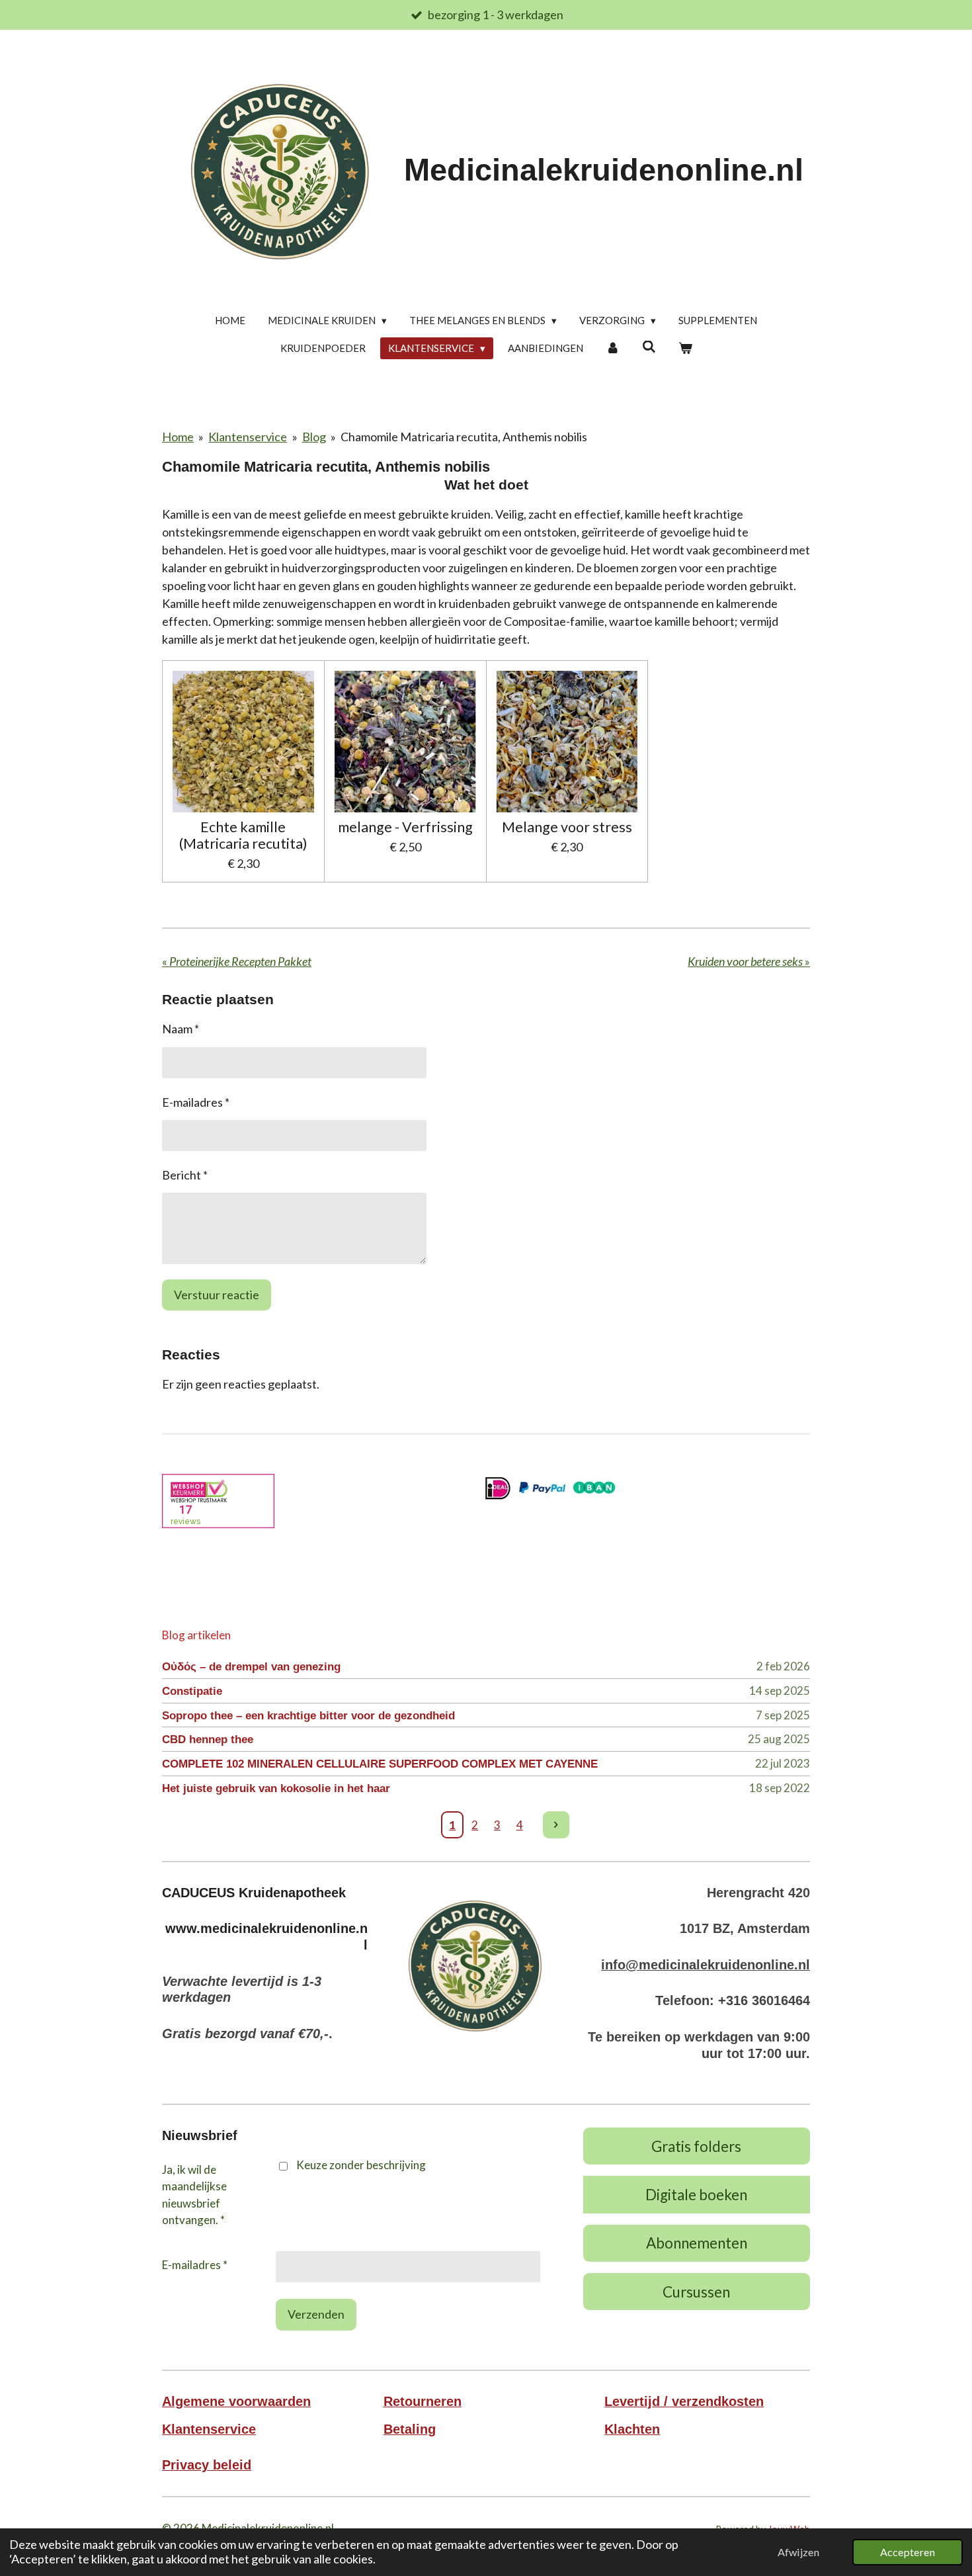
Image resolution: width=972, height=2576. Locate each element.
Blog (314, 437)
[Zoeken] (649, 347)
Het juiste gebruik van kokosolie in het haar (276, 1788)
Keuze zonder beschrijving (361, 2165)
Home (178, 437)
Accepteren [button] (908, 2552)
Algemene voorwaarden (236, 2401)
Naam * (181, 1029)
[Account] (613, 348)
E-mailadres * (196, 1102)
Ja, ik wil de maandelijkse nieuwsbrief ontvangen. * (194, 2195)
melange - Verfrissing (405, 827)
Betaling (410, 2429)
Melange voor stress (567, 827)
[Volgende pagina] (556, 1825)
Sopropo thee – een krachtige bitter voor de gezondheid (308, 1716)
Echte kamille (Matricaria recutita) (243, 836)
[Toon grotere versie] (475, 1964)
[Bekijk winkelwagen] (685, 348)
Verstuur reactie (217, 1295)
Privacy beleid (207, 2465)
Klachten (632, 2429)
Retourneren (423, 2401)
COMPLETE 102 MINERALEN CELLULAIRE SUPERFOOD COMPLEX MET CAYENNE (380, 1764)
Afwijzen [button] (798, 2552)
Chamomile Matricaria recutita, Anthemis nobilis (464, 437)
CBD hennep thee (208, 1739)
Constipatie (192, 1691)
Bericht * (185, 1175)
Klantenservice (248, 437)
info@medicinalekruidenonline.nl (706, 1965)
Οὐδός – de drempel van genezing (251, 1667)
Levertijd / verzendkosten (684, 2401)
